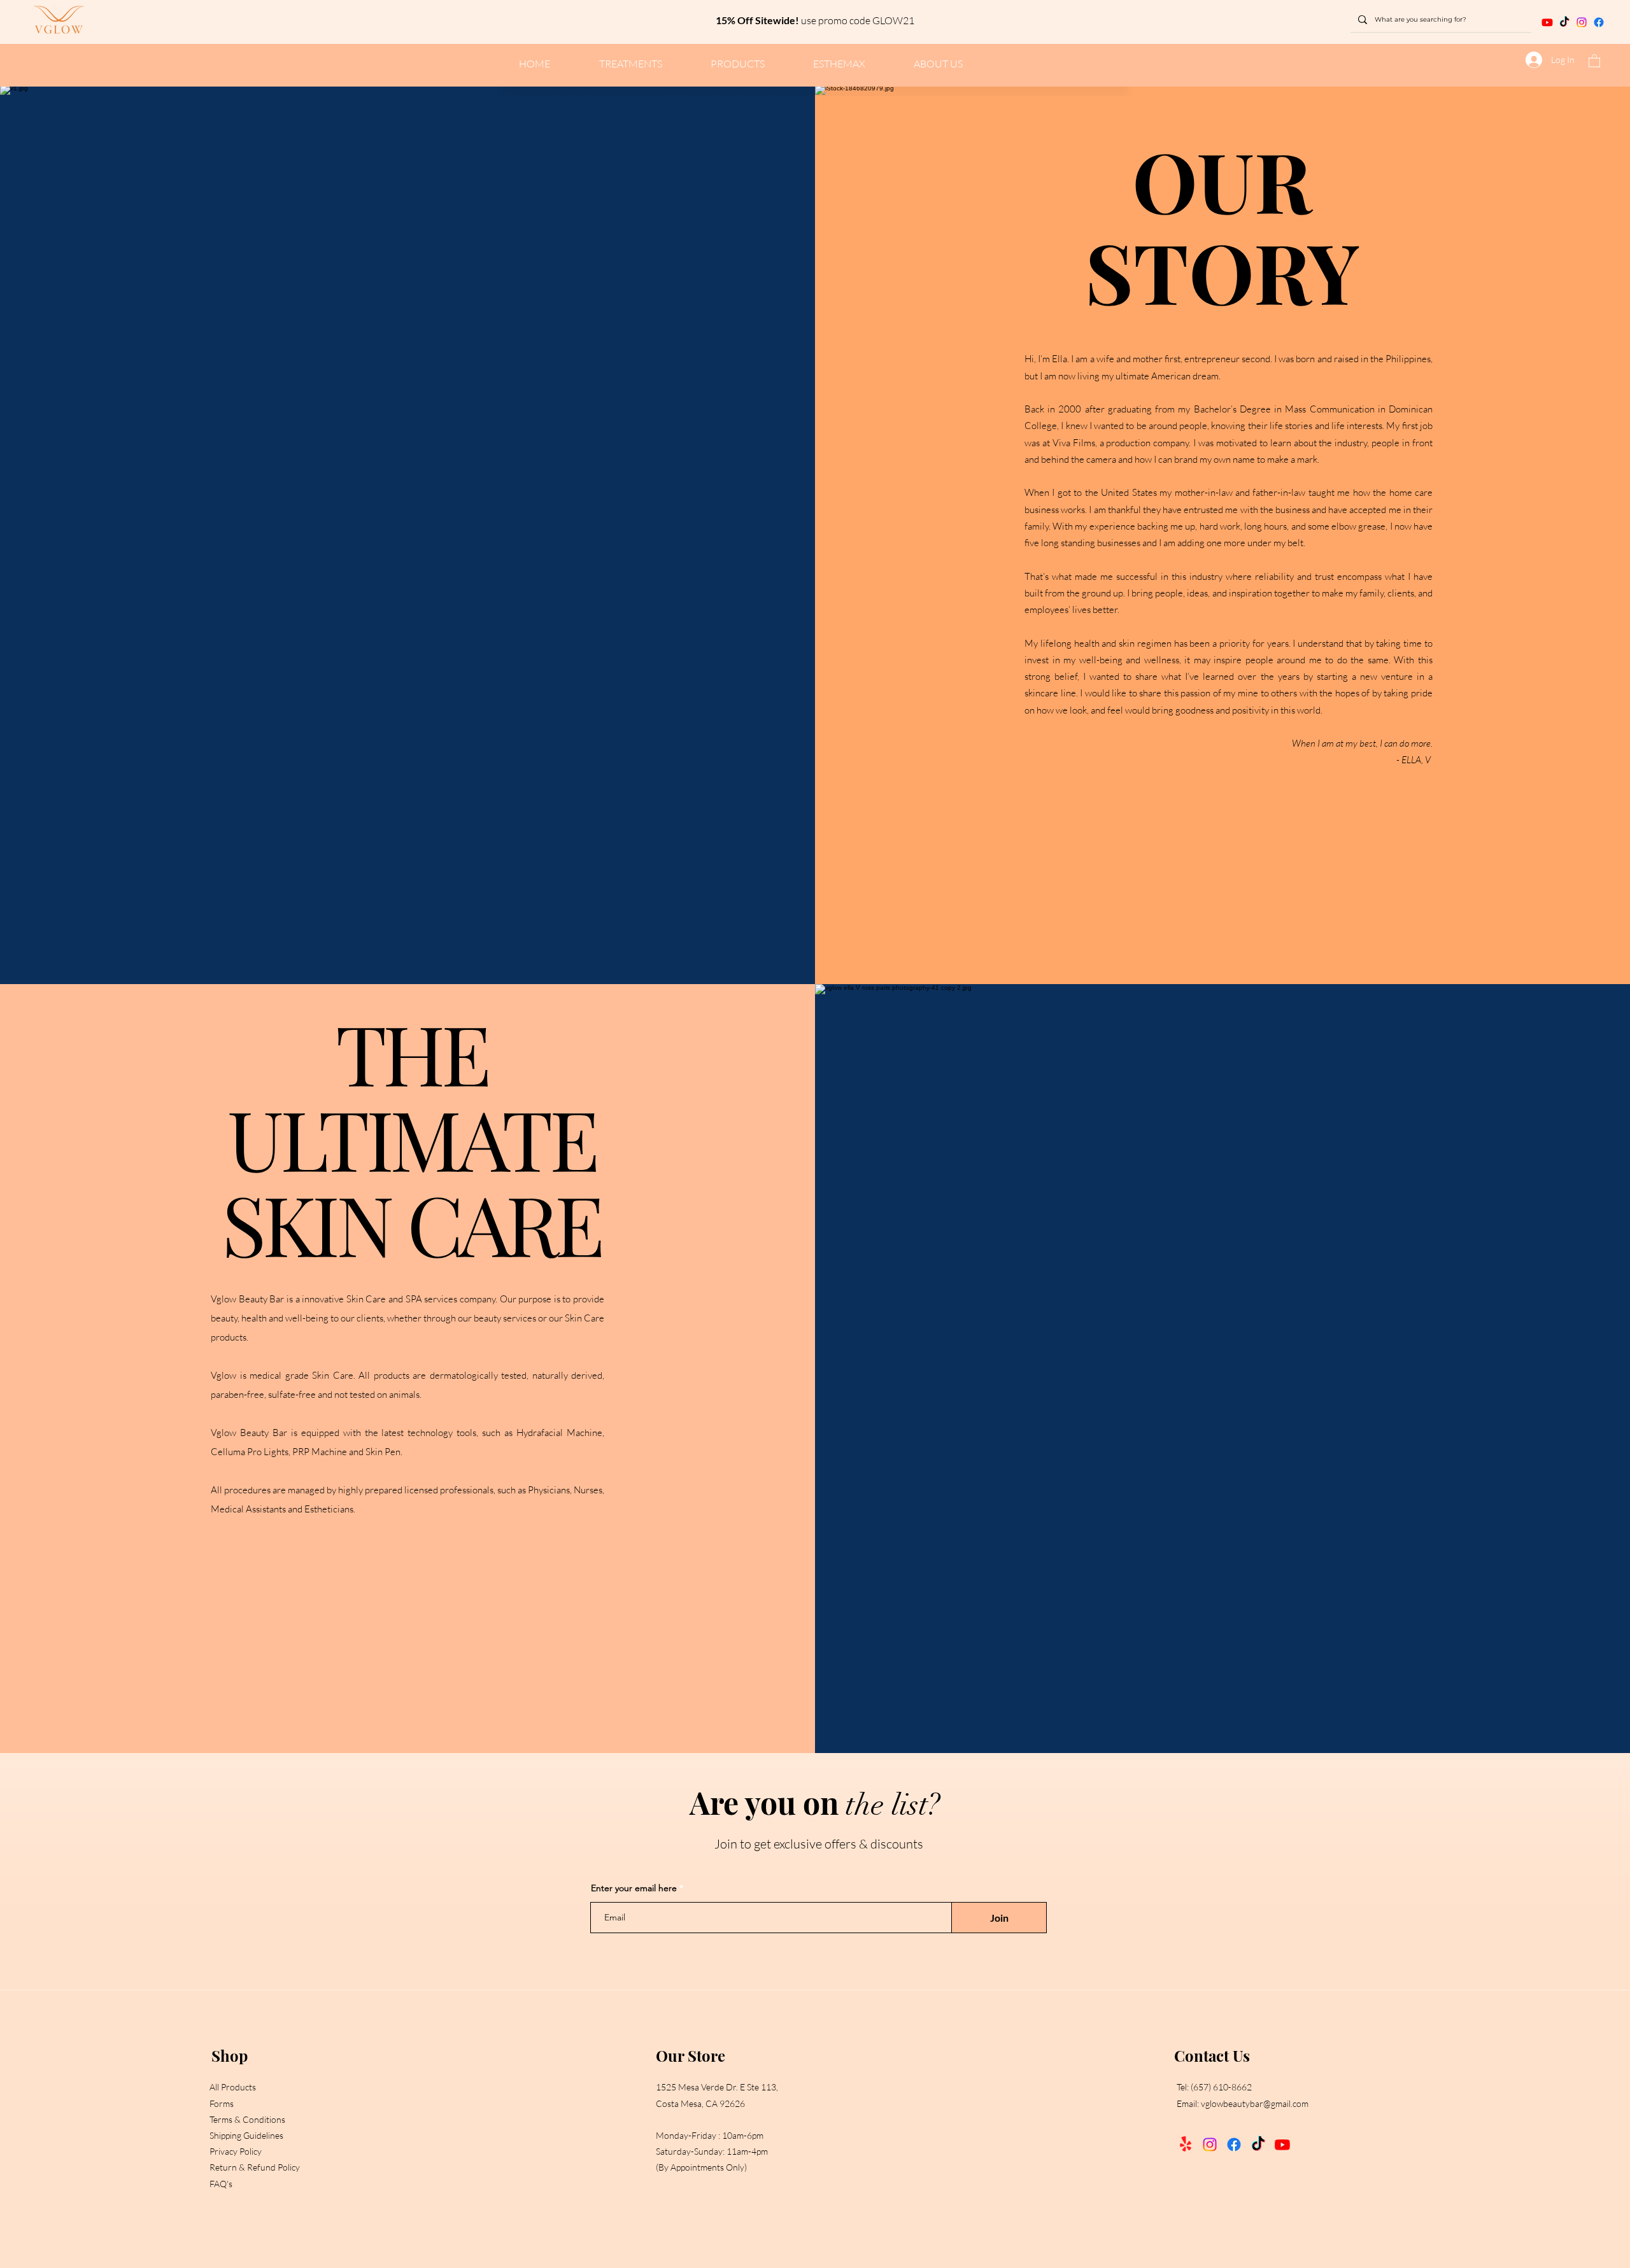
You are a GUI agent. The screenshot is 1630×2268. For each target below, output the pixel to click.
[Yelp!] (1186, 2145)
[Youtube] (1282, 2145)
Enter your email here (634, 1888)
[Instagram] (1582, 22)
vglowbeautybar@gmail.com (1255, 2103)
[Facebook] (1599, 22)
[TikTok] (1258, 2145)
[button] (1594, 60)
